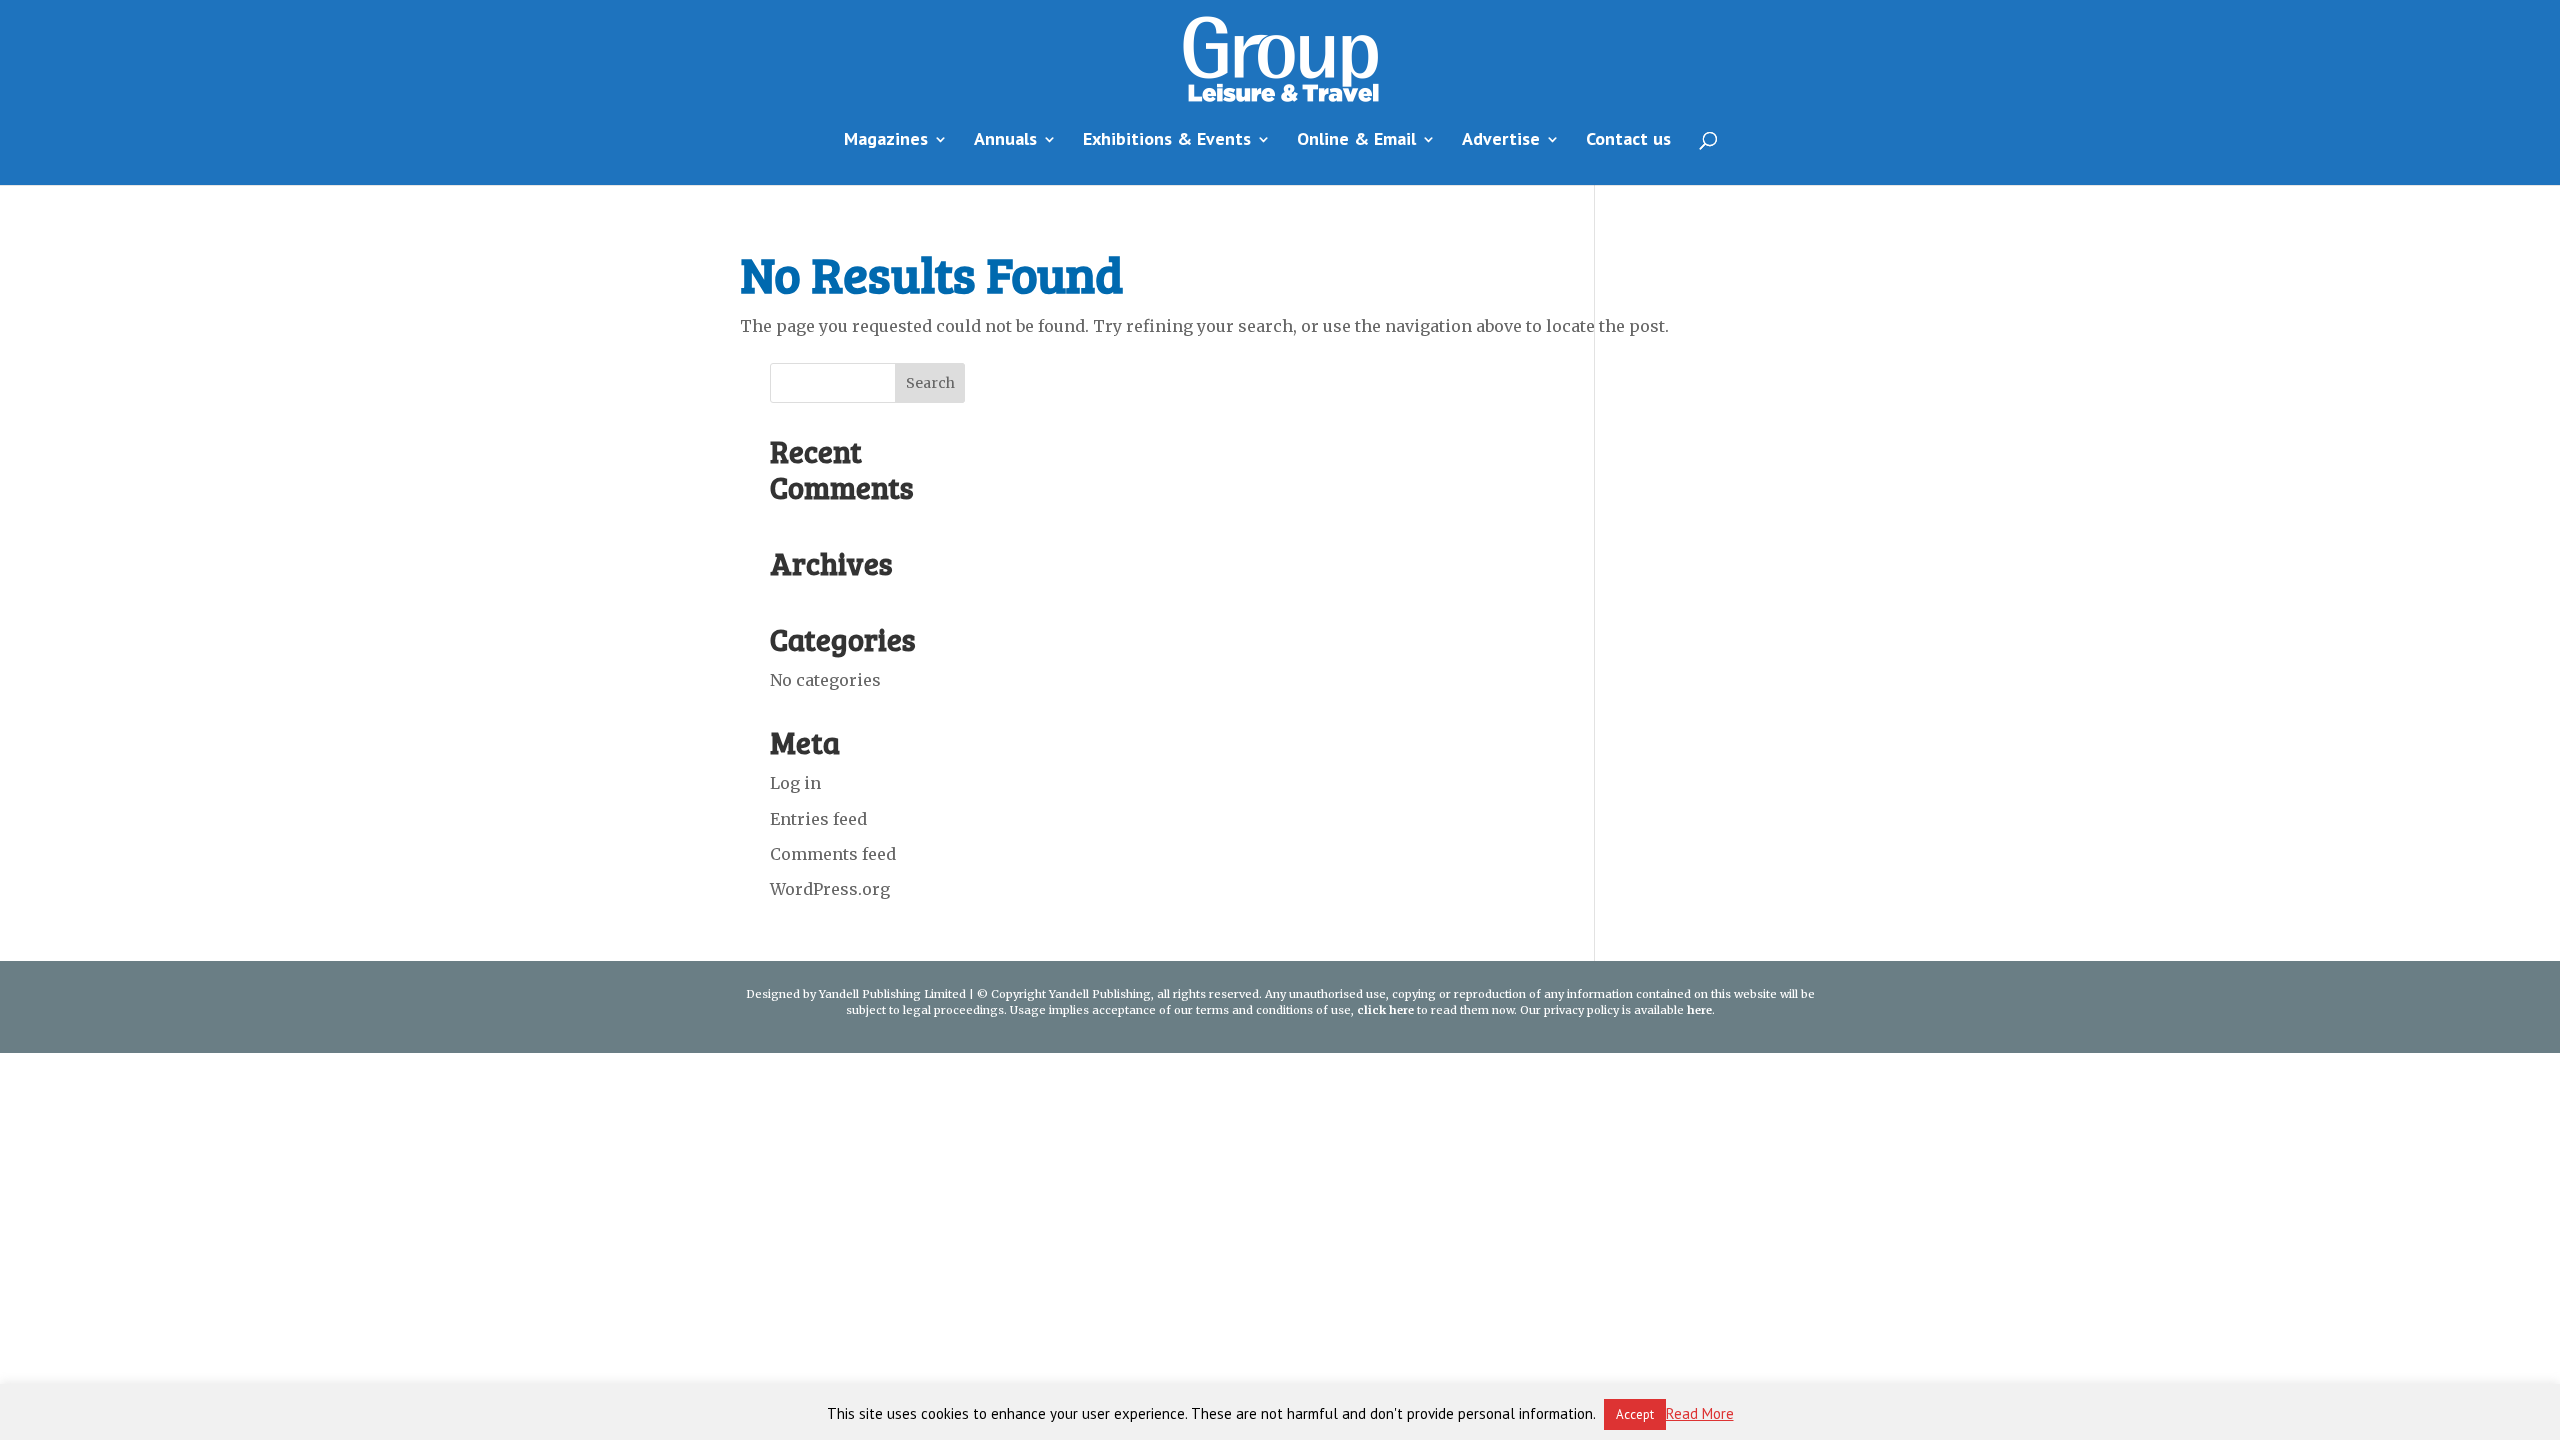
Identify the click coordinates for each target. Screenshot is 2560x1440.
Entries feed (818, 819)
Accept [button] (1635, 1414)
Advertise (1501, 141)
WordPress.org (830, 889)
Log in (795, 783)
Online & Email (1356, 141)
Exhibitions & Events (1167, 141)
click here (1385, 1010)
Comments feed (833, 854)
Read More (1700, 1413)
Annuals (1005, 141)
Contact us (1628, 141)
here (1699, 1010)
